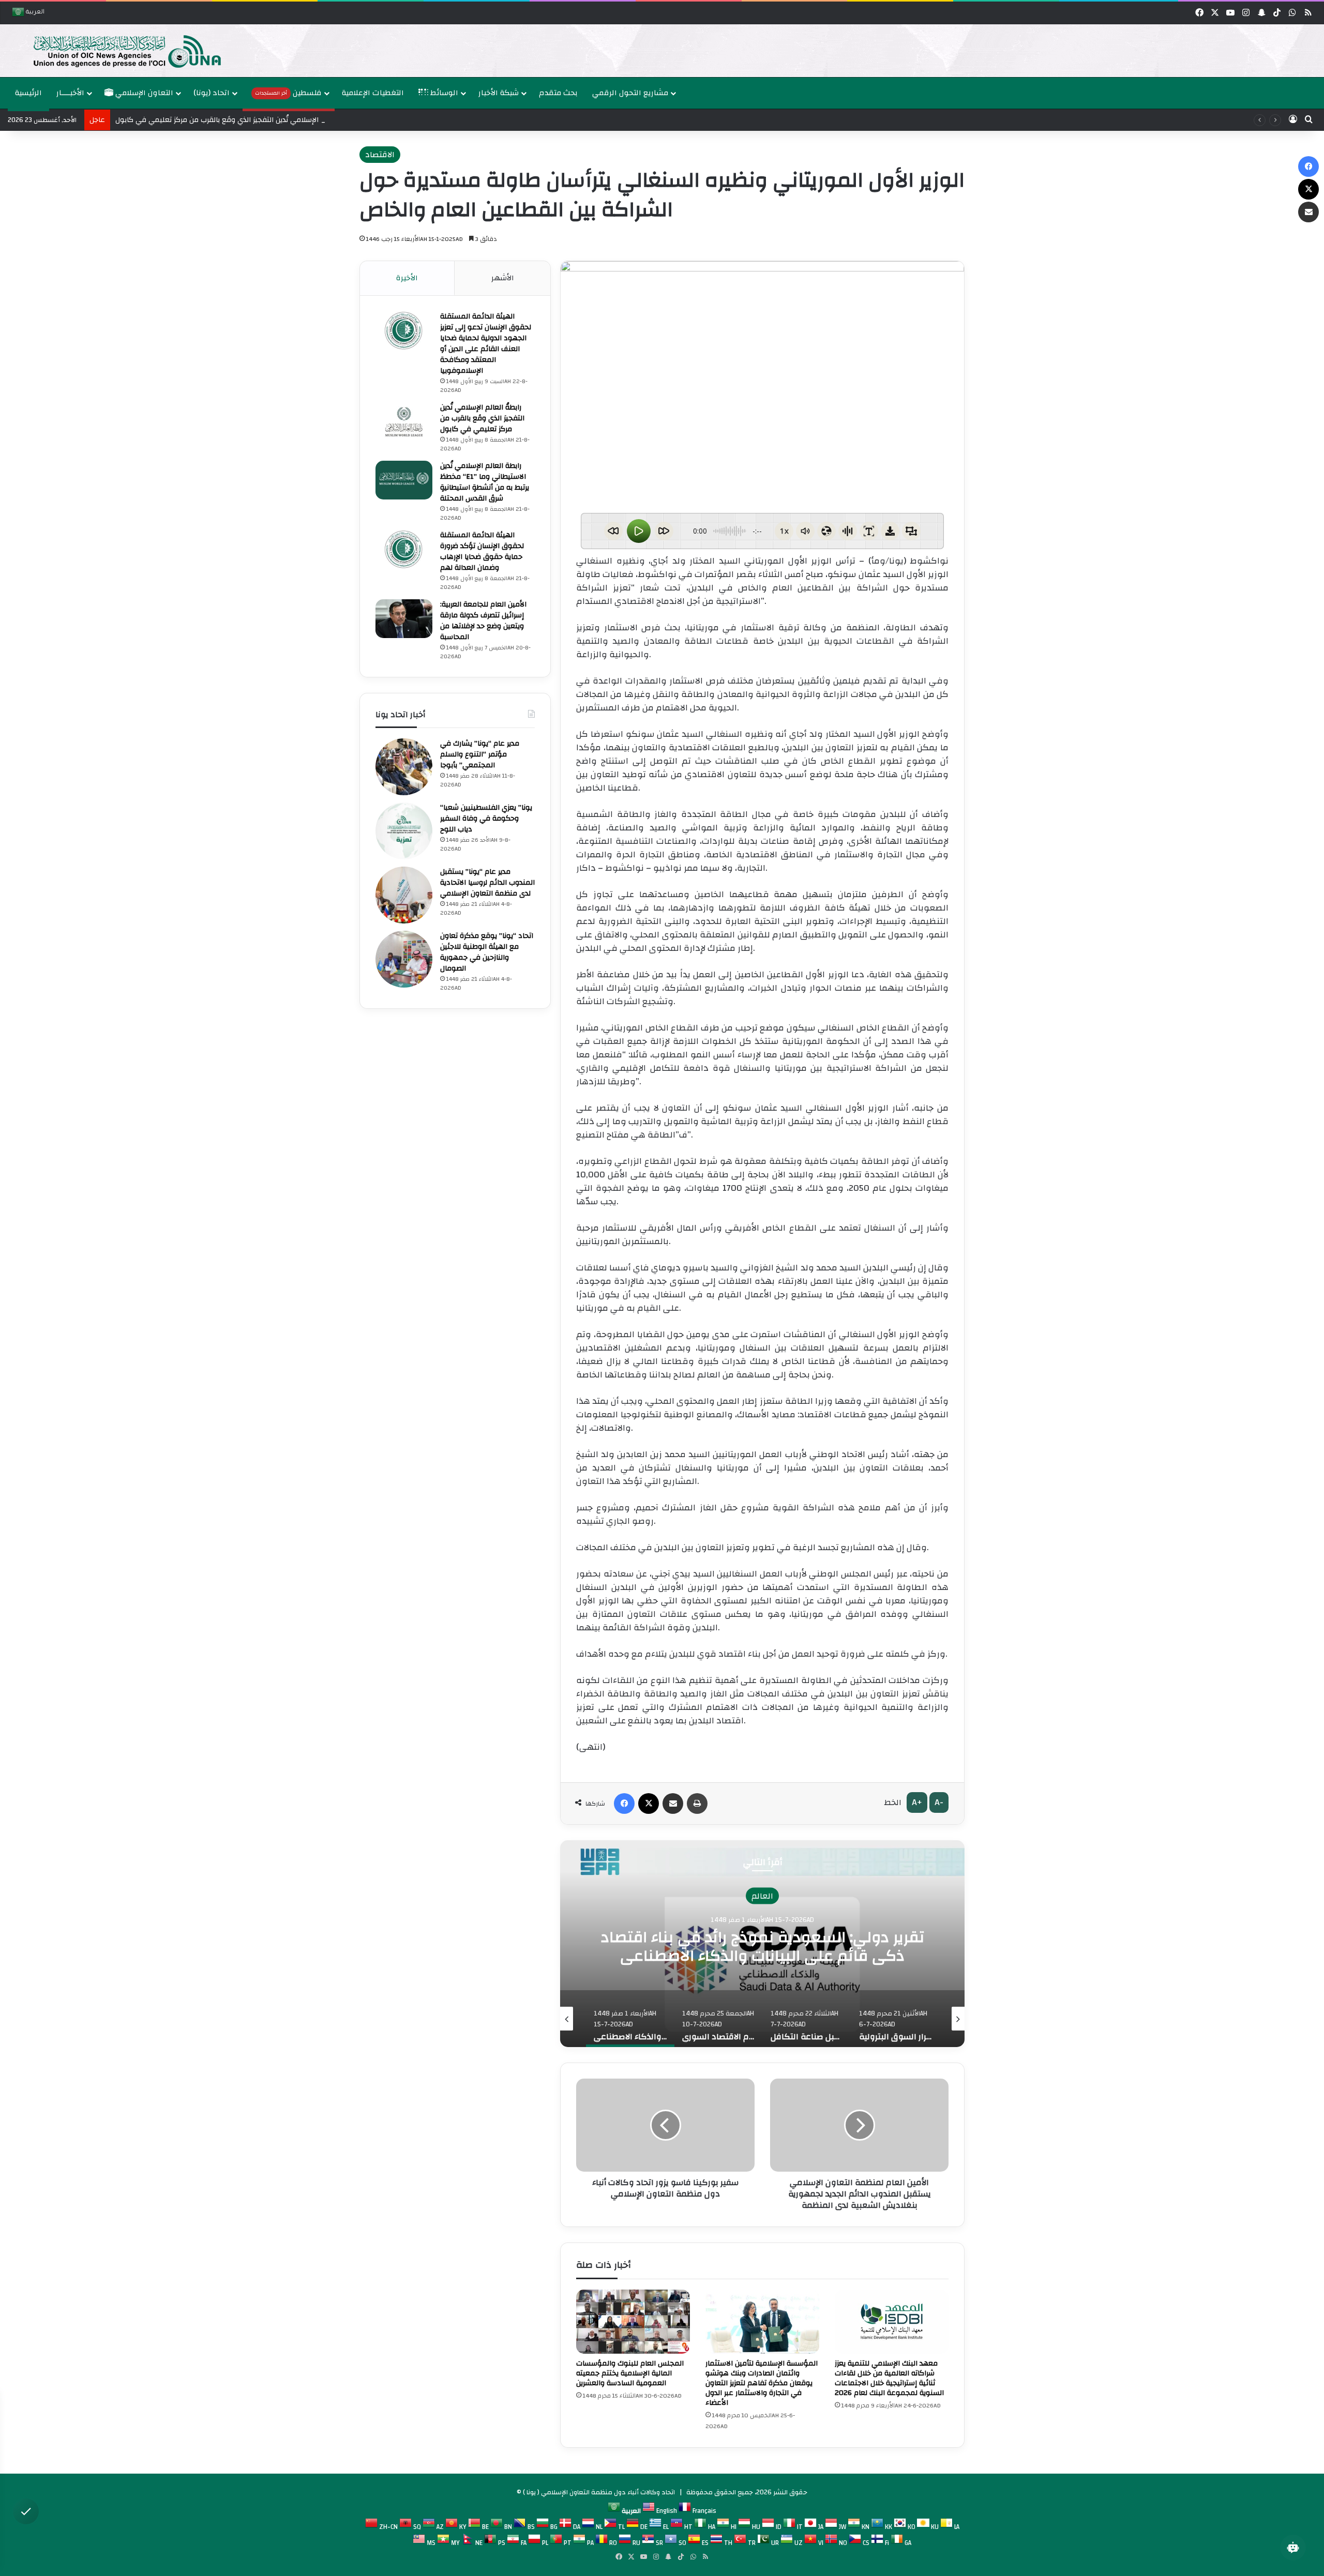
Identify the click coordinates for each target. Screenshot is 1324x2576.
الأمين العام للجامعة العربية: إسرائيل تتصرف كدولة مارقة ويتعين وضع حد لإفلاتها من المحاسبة (483, 621)
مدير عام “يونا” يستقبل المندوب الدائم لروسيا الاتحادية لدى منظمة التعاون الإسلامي (487, 883)
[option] (659, 51)
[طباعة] (697, 1804)
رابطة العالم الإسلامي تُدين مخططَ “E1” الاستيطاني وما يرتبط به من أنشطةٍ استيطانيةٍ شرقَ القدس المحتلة (485, 482)
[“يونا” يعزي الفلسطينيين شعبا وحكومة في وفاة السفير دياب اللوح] (404, 831)
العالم (762, 1896)
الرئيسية (28, 93)
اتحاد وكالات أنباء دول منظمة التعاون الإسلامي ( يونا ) (599, 2492)
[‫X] (649, 1804)
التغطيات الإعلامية (373, 93)
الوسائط (443, 93)
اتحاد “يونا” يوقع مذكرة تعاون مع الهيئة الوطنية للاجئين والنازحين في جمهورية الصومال (487, 952)
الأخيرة (407, 278)
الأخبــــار (70, 93)
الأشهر (503, 278)
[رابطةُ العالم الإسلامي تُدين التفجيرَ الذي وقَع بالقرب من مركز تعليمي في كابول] (404, 422)
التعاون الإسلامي (143, 93)
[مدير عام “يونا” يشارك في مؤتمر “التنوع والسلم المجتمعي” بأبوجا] (404, 767)
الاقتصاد (380, 155)
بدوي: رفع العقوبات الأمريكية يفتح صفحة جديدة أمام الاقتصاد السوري (762, 1946)
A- (939, 1802)
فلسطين (288, 93)
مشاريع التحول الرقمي (630, 93)
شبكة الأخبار (499, 93)
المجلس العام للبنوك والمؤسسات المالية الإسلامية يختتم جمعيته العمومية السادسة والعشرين (630, 2373)
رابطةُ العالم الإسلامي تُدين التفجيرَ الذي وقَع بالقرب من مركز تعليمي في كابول (482, 418)
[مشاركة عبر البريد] (673, 1804)
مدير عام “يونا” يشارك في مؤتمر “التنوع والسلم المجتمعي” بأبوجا (480, 754)
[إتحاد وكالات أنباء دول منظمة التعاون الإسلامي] (116, 51)
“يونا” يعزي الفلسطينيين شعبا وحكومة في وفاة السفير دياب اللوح (486, 819)
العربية (34, 13)
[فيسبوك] (624, 1804)
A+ (917, 1802)
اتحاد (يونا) (212, 93)
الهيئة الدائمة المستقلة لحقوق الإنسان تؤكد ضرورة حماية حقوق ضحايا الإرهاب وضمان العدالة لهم (482, 551)
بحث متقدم (558, 93)
